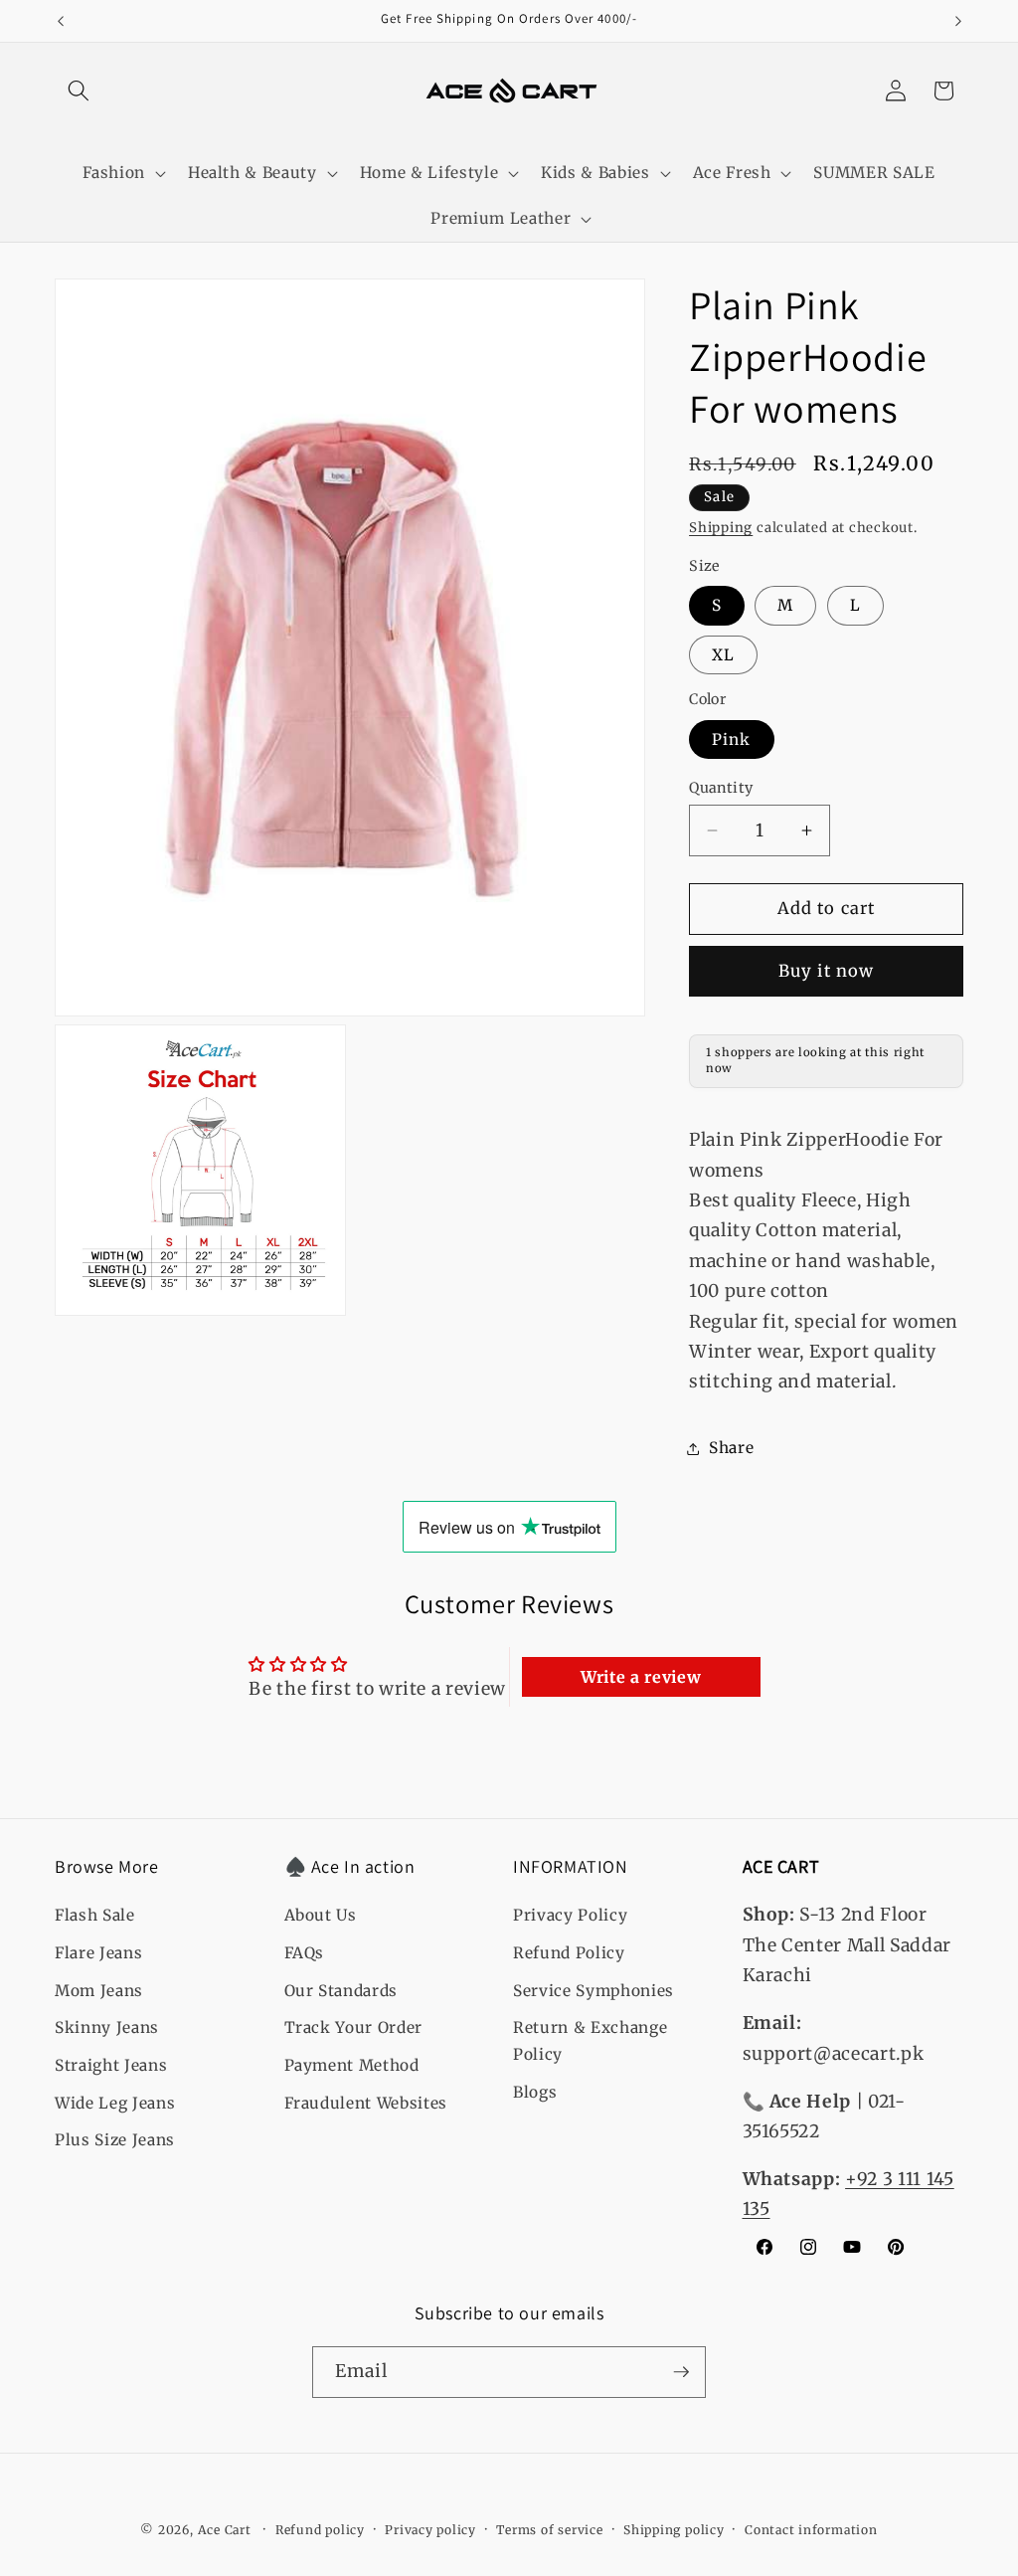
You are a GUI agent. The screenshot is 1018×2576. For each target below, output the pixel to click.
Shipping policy (674, 2530)
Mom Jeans (99, 1991)
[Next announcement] (958, 21)
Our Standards (341, 1991)
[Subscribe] (681, 2372)
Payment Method (352, 2065)
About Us (321, 1915)
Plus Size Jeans (115, 2140)
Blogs (535, 2092)
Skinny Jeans (107, 2027)
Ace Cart (227, 2530)
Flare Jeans (98, 1953)
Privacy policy (430, 2530)
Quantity (721, 788)
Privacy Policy (570, 1915)
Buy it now (826, 971)
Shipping (721, 528)
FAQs (305, 1953)
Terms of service (549, 2530)
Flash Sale (95, 1915)
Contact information (811, 2530)
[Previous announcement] (61, 21)
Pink (731, 739)
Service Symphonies (594, 1991)
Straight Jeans (111, 2065)
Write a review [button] (641, 1677)
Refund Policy (569, 1953)
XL (723, 655)
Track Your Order (354, 2027)
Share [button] (731, 1448)
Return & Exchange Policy (590, 2041)
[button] (79, 91)
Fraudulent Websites (366, 2103)
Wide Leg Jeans (115, 2103)
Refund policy (320, 2530)
